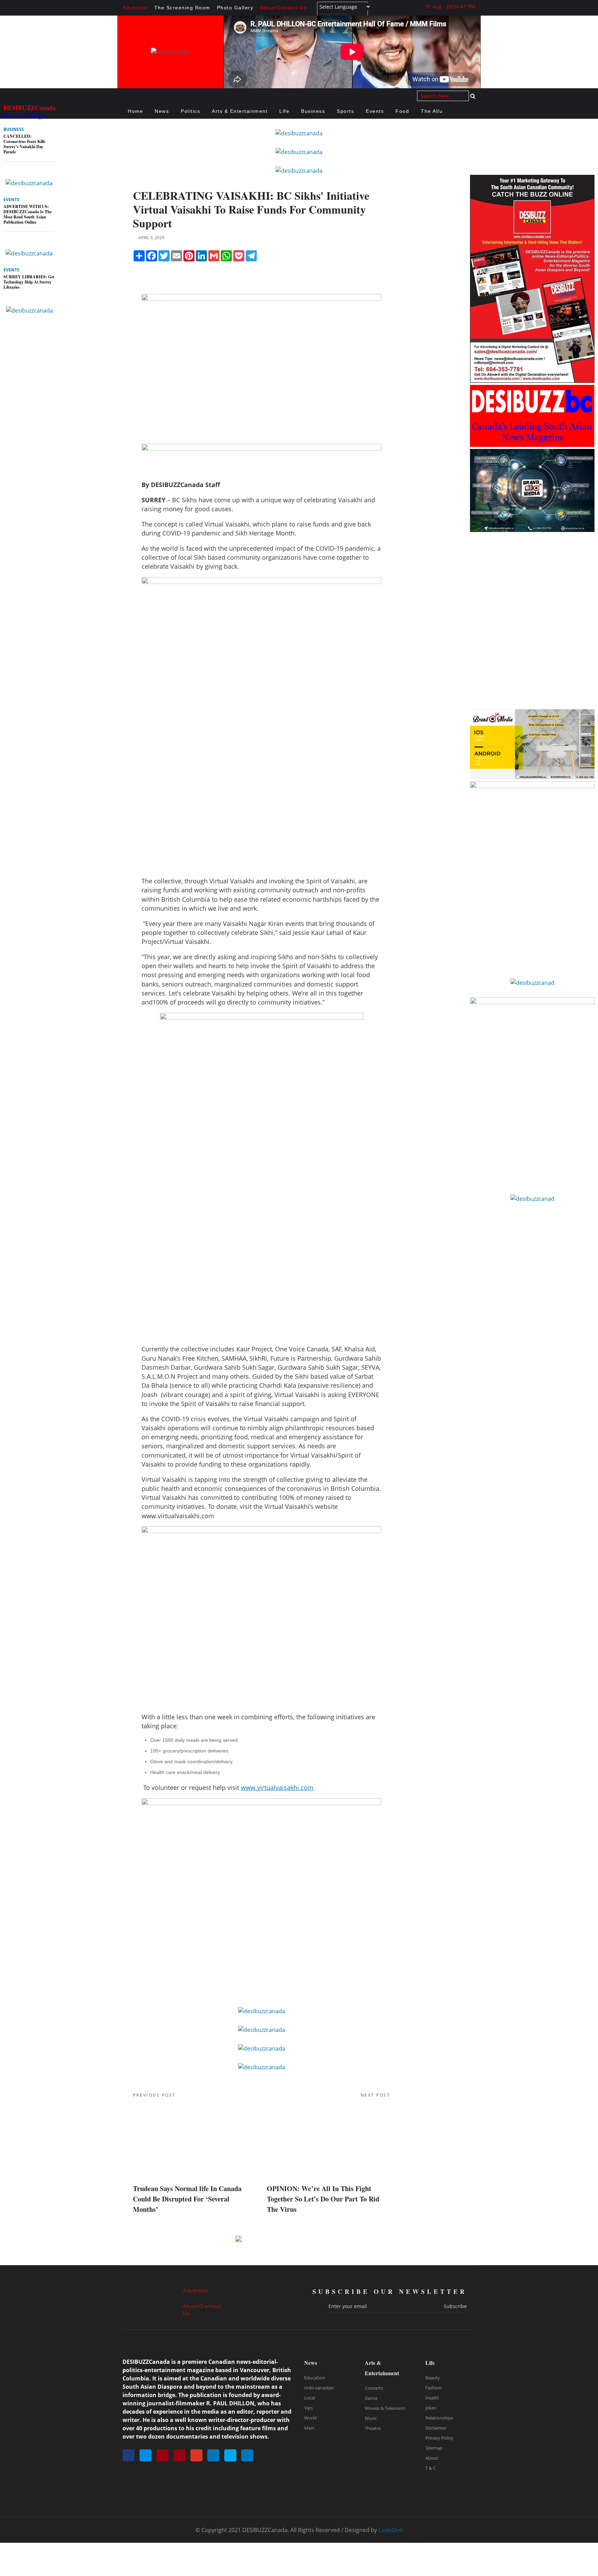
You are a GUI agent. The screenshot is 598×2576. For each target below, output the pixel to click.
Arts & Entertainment (240, 111)
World (310, 2418)
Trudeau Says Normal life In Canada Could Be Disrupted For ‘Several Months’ (187, 2199)
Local (310, 2398)
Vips (309, 2408)
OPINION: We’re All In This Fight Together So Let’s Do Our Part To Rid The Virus (323, 2199)
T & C (431, 2468)
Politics (190, 111)
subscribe (455, 2306)
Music (371, 2418)
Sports (345, 111)
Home (135, 111)
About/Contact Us (283, 8)
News (162, 111)
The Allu (432, 111)
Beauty (433, 2378)
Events (375, 111)
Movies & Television (385, 2408)
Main (309, 2428)
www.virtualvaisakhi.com (277, 1787)
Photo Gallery (235, 8)
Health (432, 2398)
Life (284, 111)
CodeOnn (391, 2530)
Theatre (373, 2428)
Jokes (431, 2408)
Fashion (433, 2388)
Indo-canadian (319, 2388)
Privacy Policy (439, 2438)
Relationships (439, 2418)
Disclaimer (436, 2428)
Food (402, 111)
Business (313, 111)
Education (315, 2378)
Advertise (135, 8)
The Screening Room (182, 8)
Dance (371, 2398)
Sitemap (434, 2448)
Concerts (374, 2388)
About (432, 2458)
